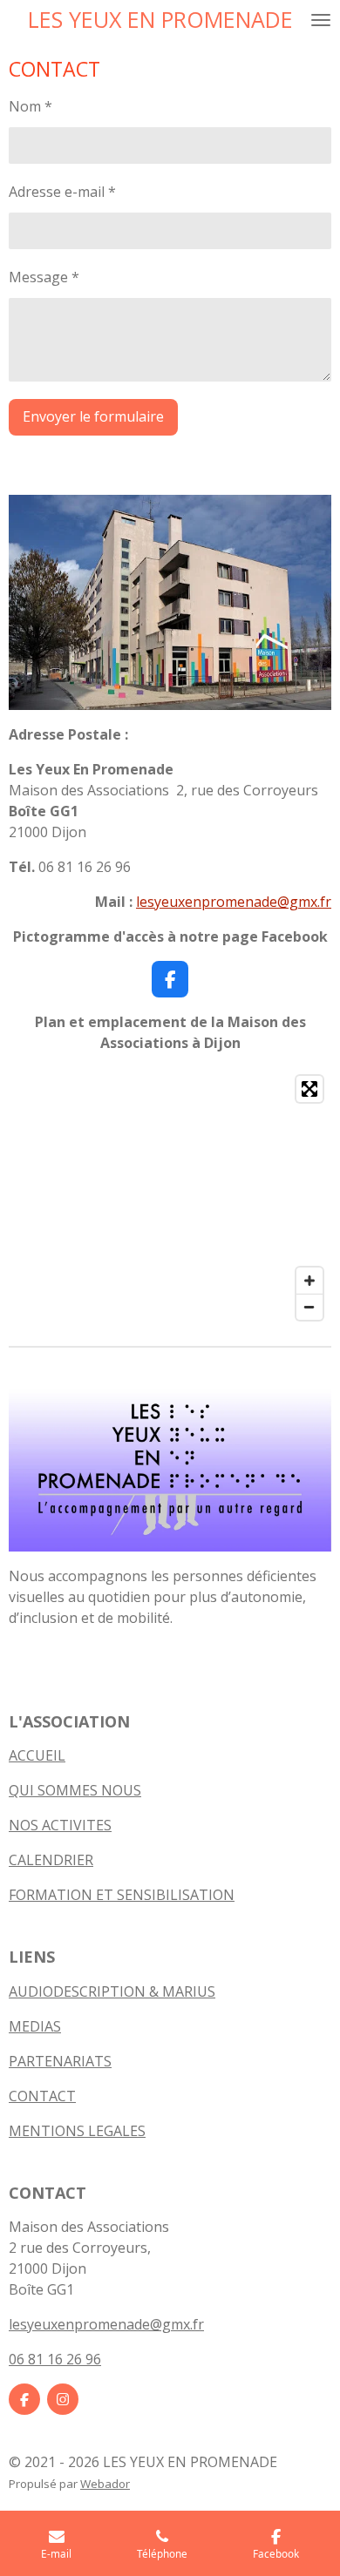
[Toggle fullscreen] (309, 1089)
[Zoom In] (309, 1281)
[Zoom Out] (309, 1307)
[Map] (170, 1198)
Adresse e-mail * (62, 192)
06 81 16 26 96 (55, 2359)
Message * (44, 277)
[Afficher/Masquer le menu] (321, 20)
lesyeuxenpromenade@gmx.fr (234, 902)
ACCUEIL (37, 1755)
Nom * (31, 106)
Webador (105, 2484)
